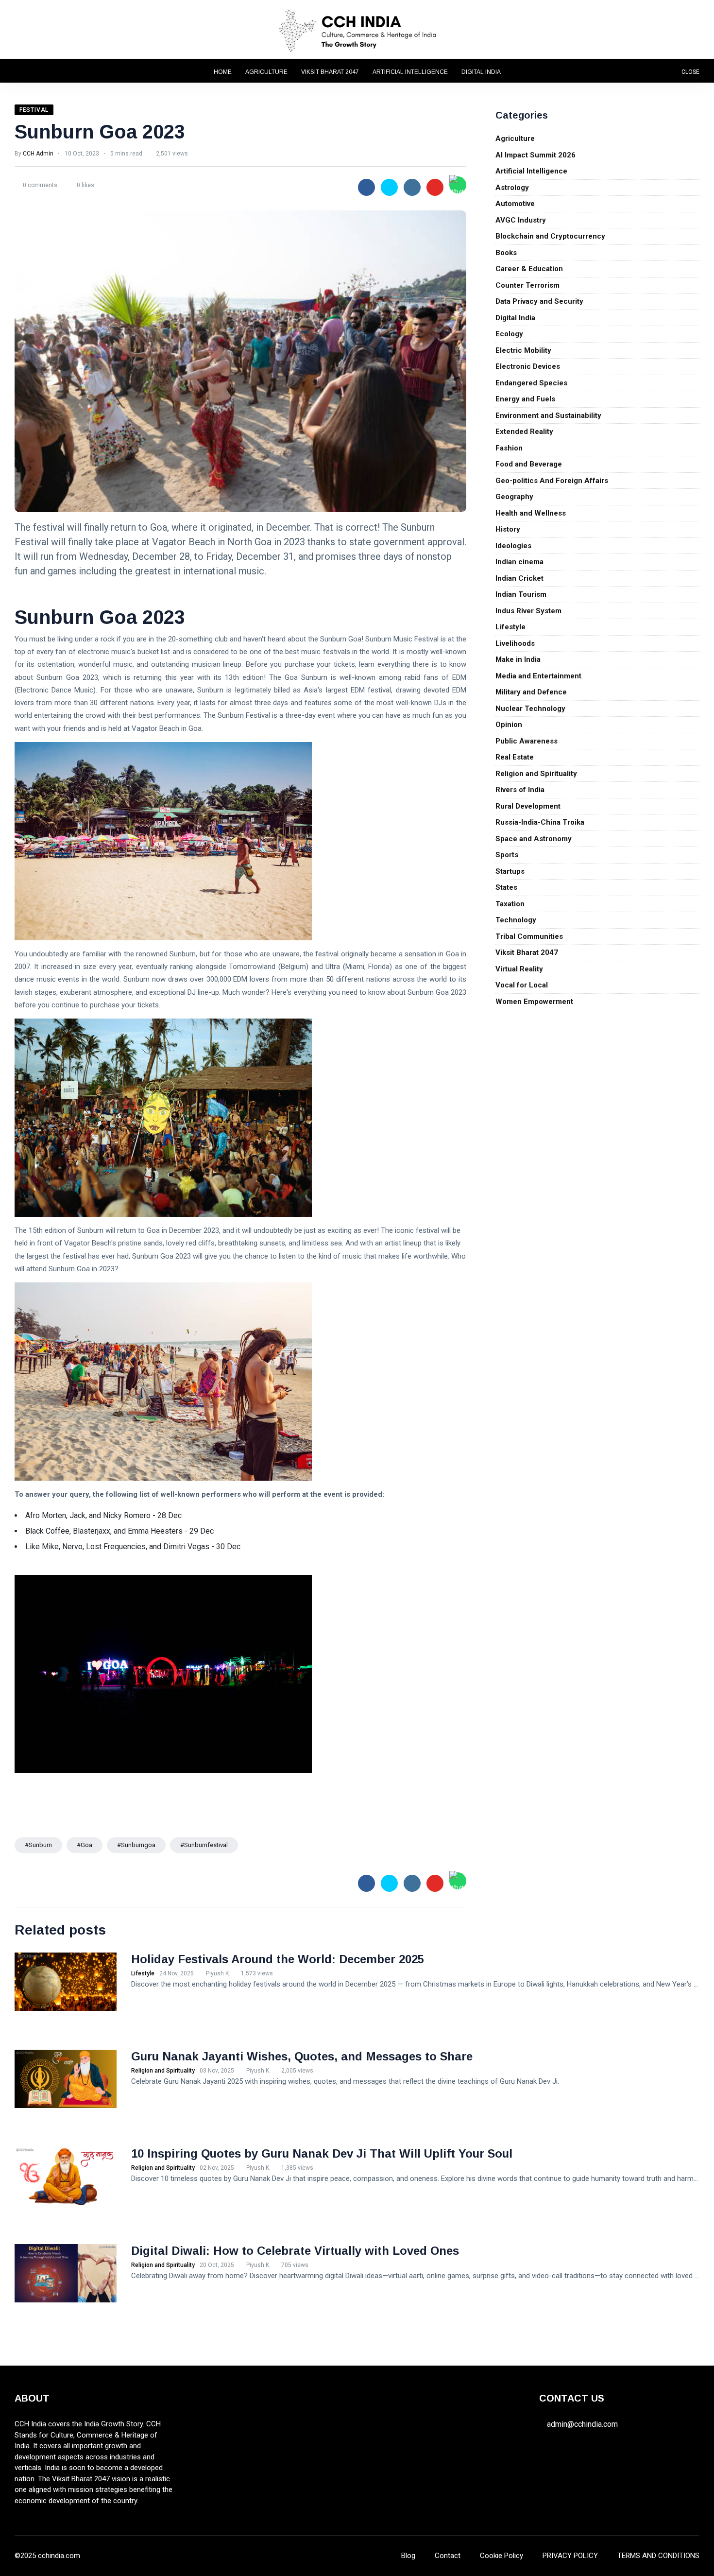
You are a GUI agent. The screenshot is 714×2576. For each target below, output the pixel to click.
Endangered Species (531, 383)
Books (506, 253)
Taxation (510, 904)
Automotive (515, 204)
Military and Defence (531, 692)
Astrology (512, 188)
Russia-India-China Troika (540, 822)
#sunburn (38, 1845)
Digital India (481, 72)
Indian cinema (519, 562)
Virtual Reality (519, 969)
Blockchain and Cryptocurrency (550, 236)
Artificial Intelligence (410, 72)
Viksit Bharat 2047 (330, 72)
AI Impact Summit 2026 (535, 155)
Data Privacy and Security (539, 301)
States (506, 887)
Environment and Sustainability (548, 415)
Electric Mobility (523, 350)
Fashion (509, 448)
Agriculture (266, 72)
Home (223, 72)
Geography (514, 497)
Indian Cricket (519, 578)
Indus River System (528, 611)
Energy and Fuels (525, 399)
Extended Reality (524, 432)
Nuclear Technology (530, 709)
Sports (507, 855)
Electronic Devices (528, 366)
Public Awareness (527, 741)
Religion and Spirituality (536, 774)
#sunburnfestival (204, 1845)
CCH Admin (38, 154)
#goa (85, 1845)
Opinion (509, 725)
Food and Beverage (529, 464)
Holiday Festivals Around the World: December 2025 (278, 1959)
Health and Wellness (531, 513)
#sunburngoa (136, 1845)
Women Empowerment (534, 1002)
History (508, 529)
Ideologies (513, 546)
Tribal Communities (529, 936)
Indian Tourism (521, 594)
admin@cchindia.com (582, 2424)
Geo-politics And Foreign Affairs (552, 481)
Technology (516, 920)
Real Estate (515, 757)
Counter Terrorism (527, 285)
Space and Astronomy (534, 839)
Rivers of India (520, 790)
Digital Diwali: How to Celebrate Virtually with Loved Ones (295, 2251)
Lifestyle (510, 627)
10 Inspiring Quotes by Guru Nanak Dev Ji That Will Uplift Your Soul (322, 2153)
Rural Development (528, 806)
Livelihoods (515, 643)
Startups (510, 871)
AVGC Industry (521, 220)
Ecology (509, 334)
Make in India (518, 659)
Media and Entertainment (538, 676)
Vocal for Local (522, 985)
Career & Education (529, 269)
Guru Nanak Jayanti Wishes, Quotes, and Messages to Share (302, 2056)
